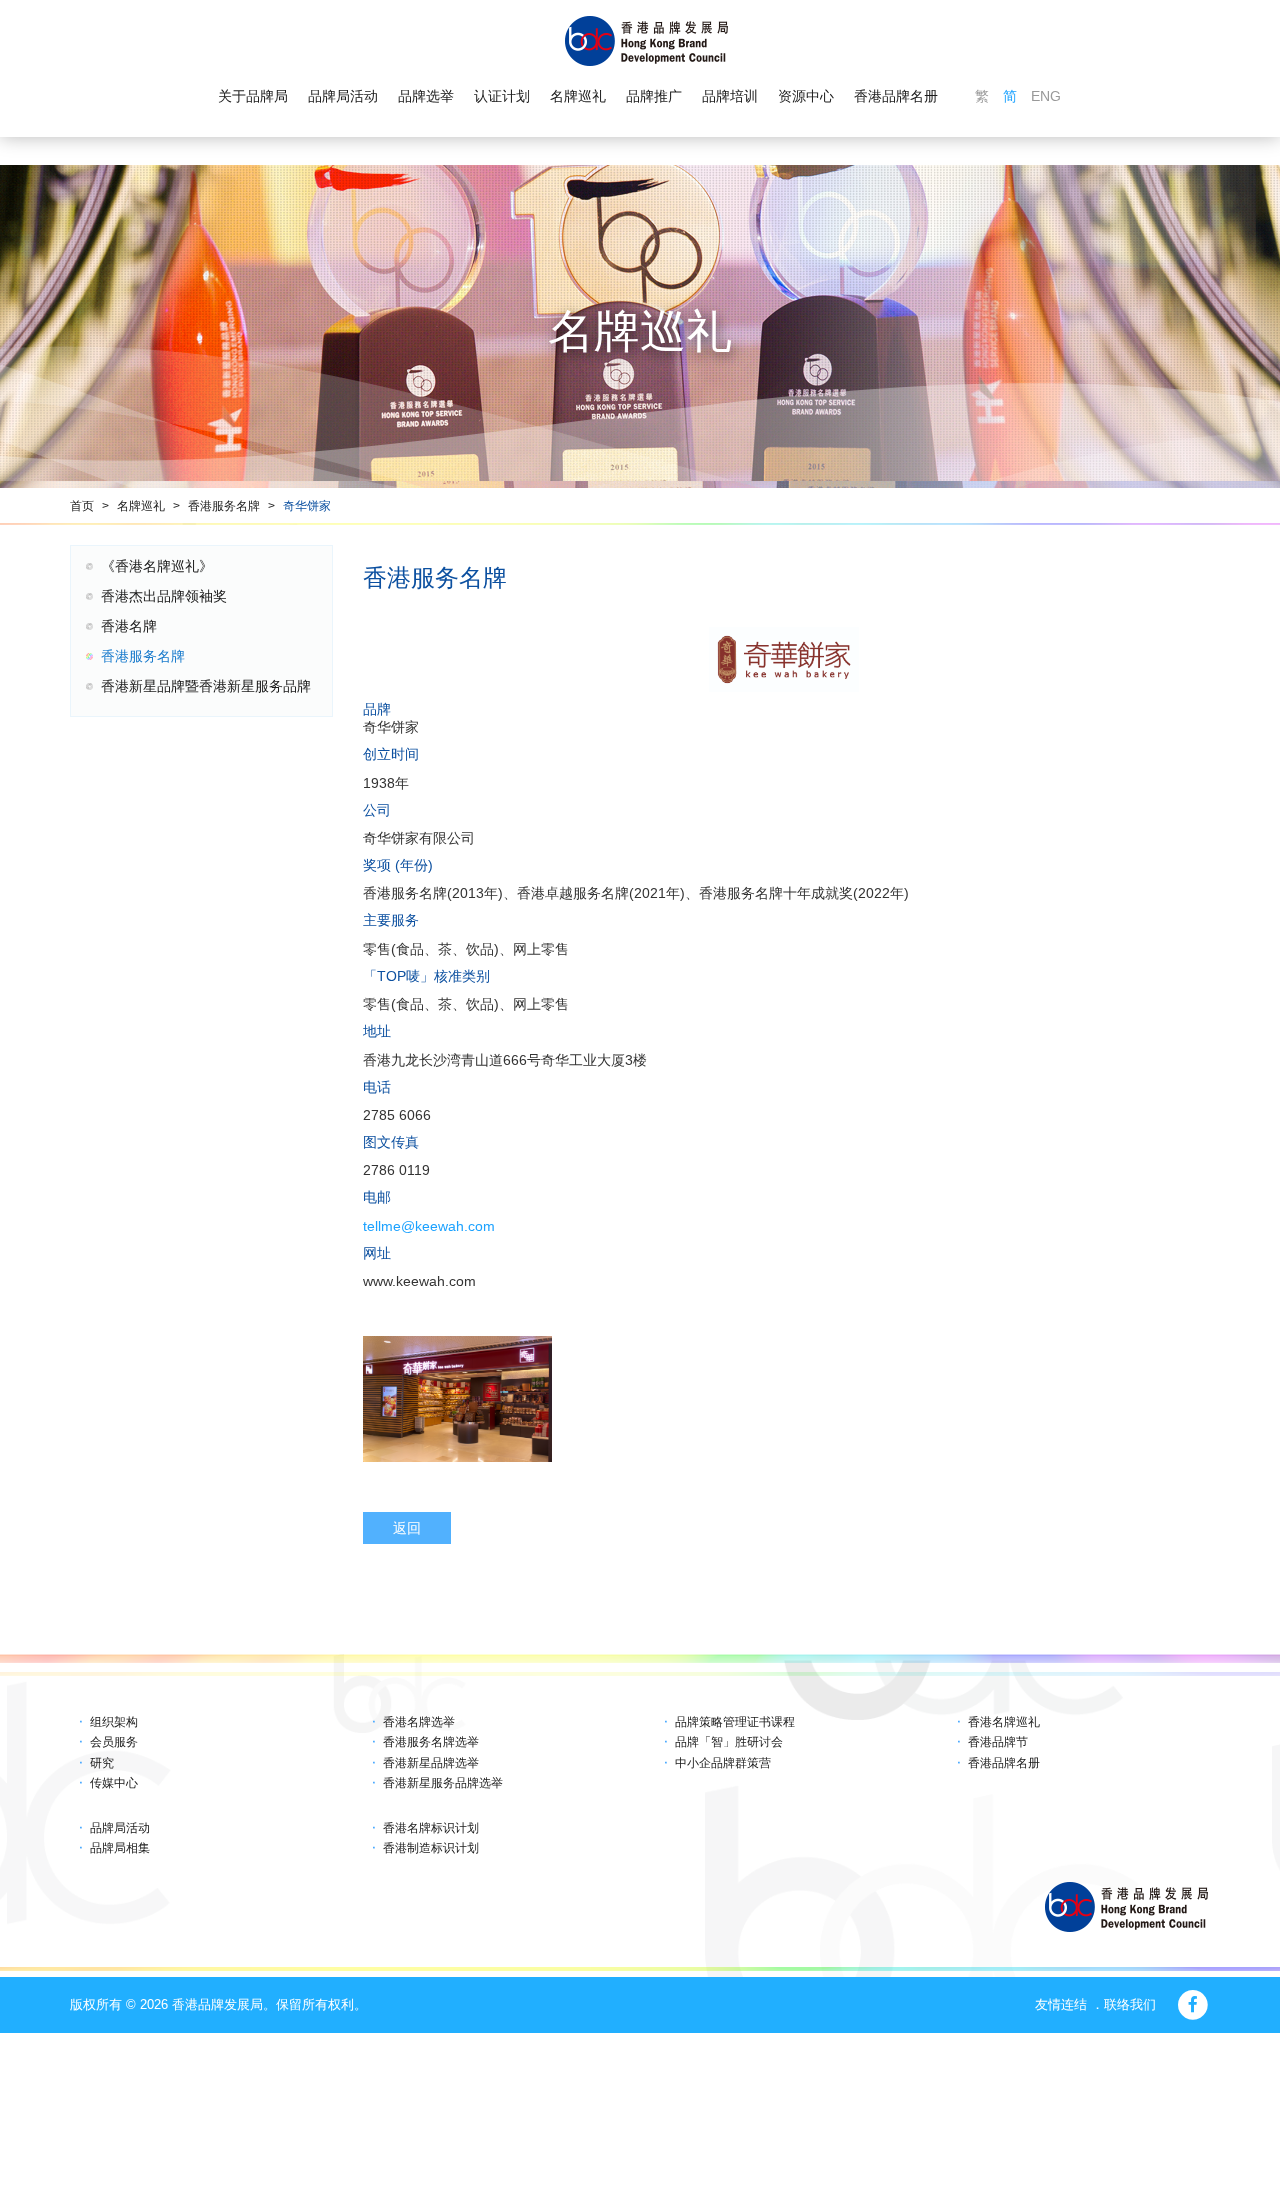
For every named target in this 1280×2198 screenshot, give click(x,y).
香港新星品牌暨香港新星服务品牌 (206, 686)
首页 (82, 506)
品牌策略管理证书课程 (735, 1722)
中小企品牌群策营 (723, 1763)
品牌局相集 (120, 1848)
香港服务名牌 (224, 506)
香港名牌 (129, 626)
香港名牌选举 (419, 1722)
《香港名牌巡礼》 (157, 566)
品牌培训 (730, 96)
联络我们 (1130, 2004)
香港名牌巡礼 (1004, 1722)
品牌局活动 (343, 96)
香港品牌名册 (896, 96)
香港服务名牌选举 (431, 1742)
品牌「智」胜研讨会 (729, 1742)
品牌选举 (426, 96)
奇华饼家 (307, 506)
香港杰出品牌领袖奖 (164, 596)
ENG (1046, 96)
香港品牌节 (998, 1742)
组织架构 (114, 1722)
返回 (407, 1528)
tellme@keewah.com (429, 1226)
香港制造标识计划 (431, 1848)
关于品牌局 (253, 96)
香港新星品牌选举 (431, 1763)
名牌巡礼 (578, 96)
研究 (102, 1763)
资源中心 (806, 96)
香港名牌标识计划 (431, 1828)
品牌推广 (654, 96)
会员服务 (114, 1742)
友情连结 (1061, 2004)
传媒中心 (114, 1783)
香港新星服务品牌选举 (443, 1783)
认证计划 (502, 96)
